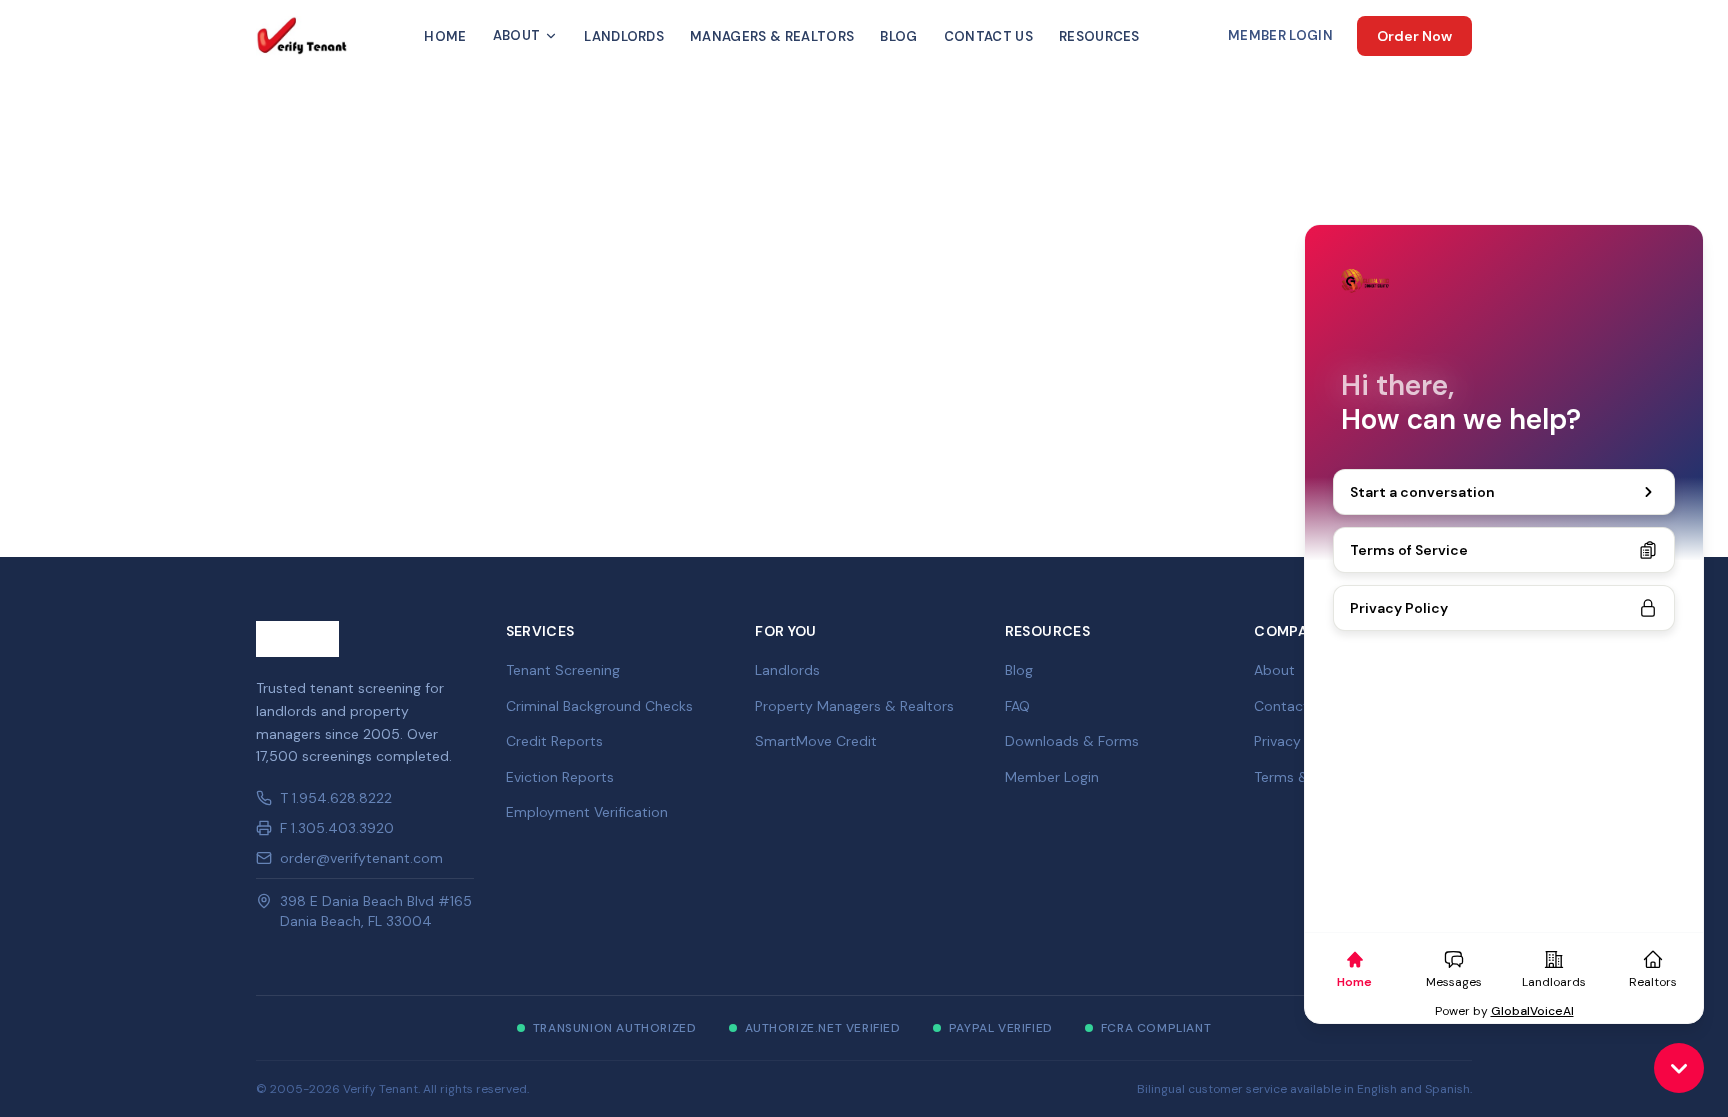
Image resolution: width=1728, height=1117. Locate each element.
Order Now (1414, 36)
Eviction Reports (560, 777)
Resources (1099, 36)
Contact (1281, 706)
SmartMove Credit (816, 741)
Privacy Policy (1299, 741)
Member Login (1280, 35)
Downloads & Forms (1072, 741)
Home (445, 36)
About (517, 35)
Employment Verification (587, 812)
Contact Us (988, 36)
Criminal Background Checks (599, 706)
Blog (898, 36)
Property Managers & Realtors (854, 706)
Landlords (624, 36)
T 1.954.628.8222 (336, 798)
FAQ (1017, 706)
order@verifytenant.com (361, 858)
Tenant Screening (563, 670)
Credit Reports (554, 741)
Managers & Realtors (772, 36)
